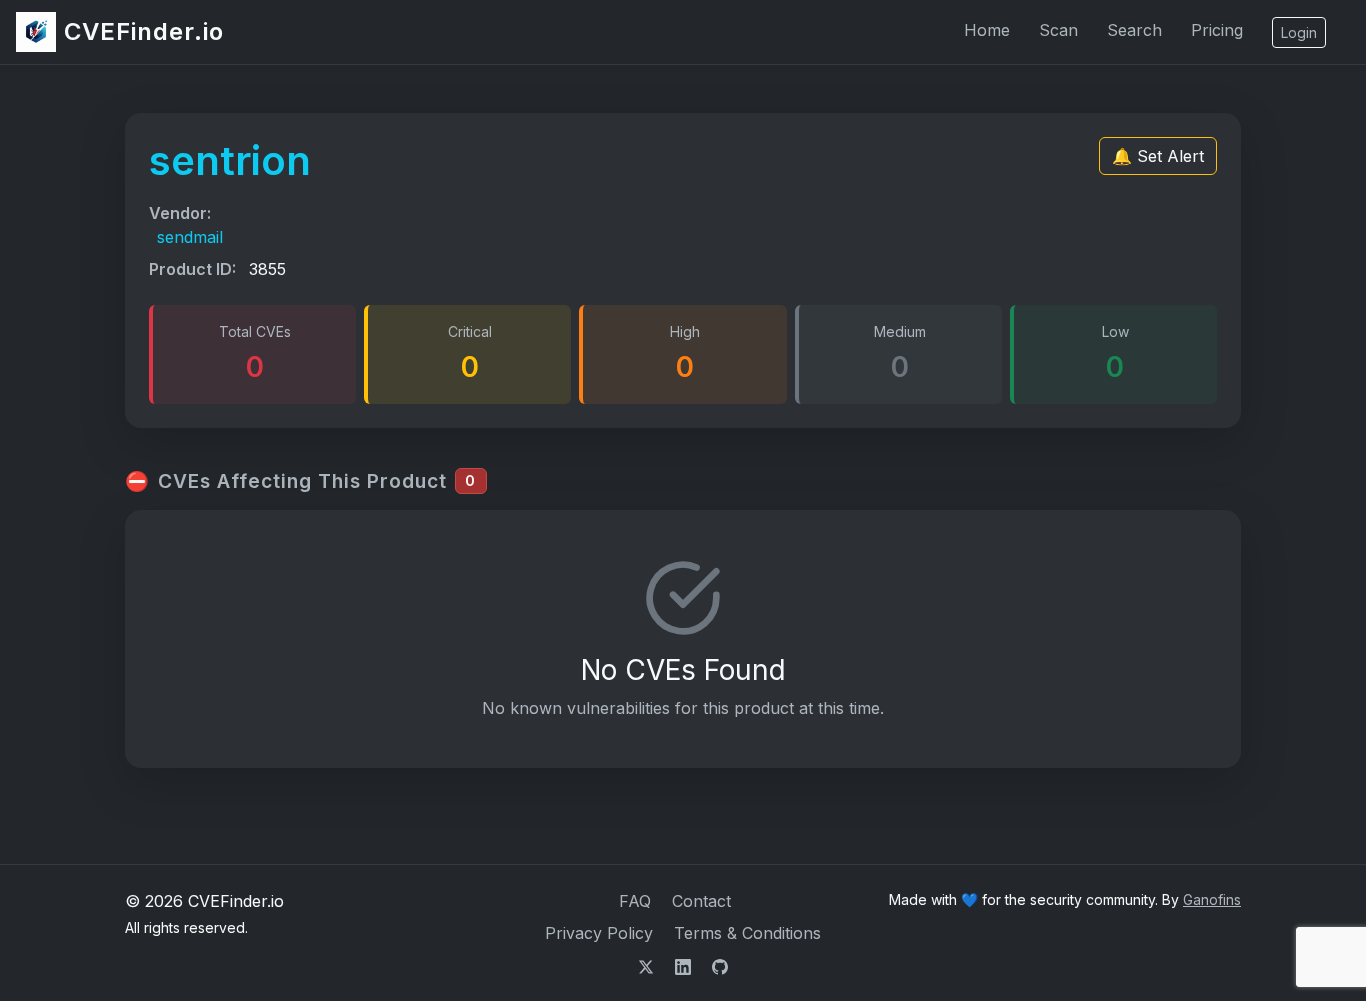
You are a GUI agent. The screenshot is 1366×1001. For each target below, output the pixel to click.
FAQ (635, 901)
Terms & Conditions (747, 933)
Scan (1058, 30)
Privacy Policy (599, 933)
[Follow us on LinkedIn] (685, 965)
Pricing (1217, 30)
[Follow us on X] (648, 965)
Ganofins (1212, 899)
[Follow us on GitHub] (720, 965)
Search (1134, 30)
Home (987, 30)
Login (1299, 32)
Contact (701, 901)
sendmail (190, 237)
